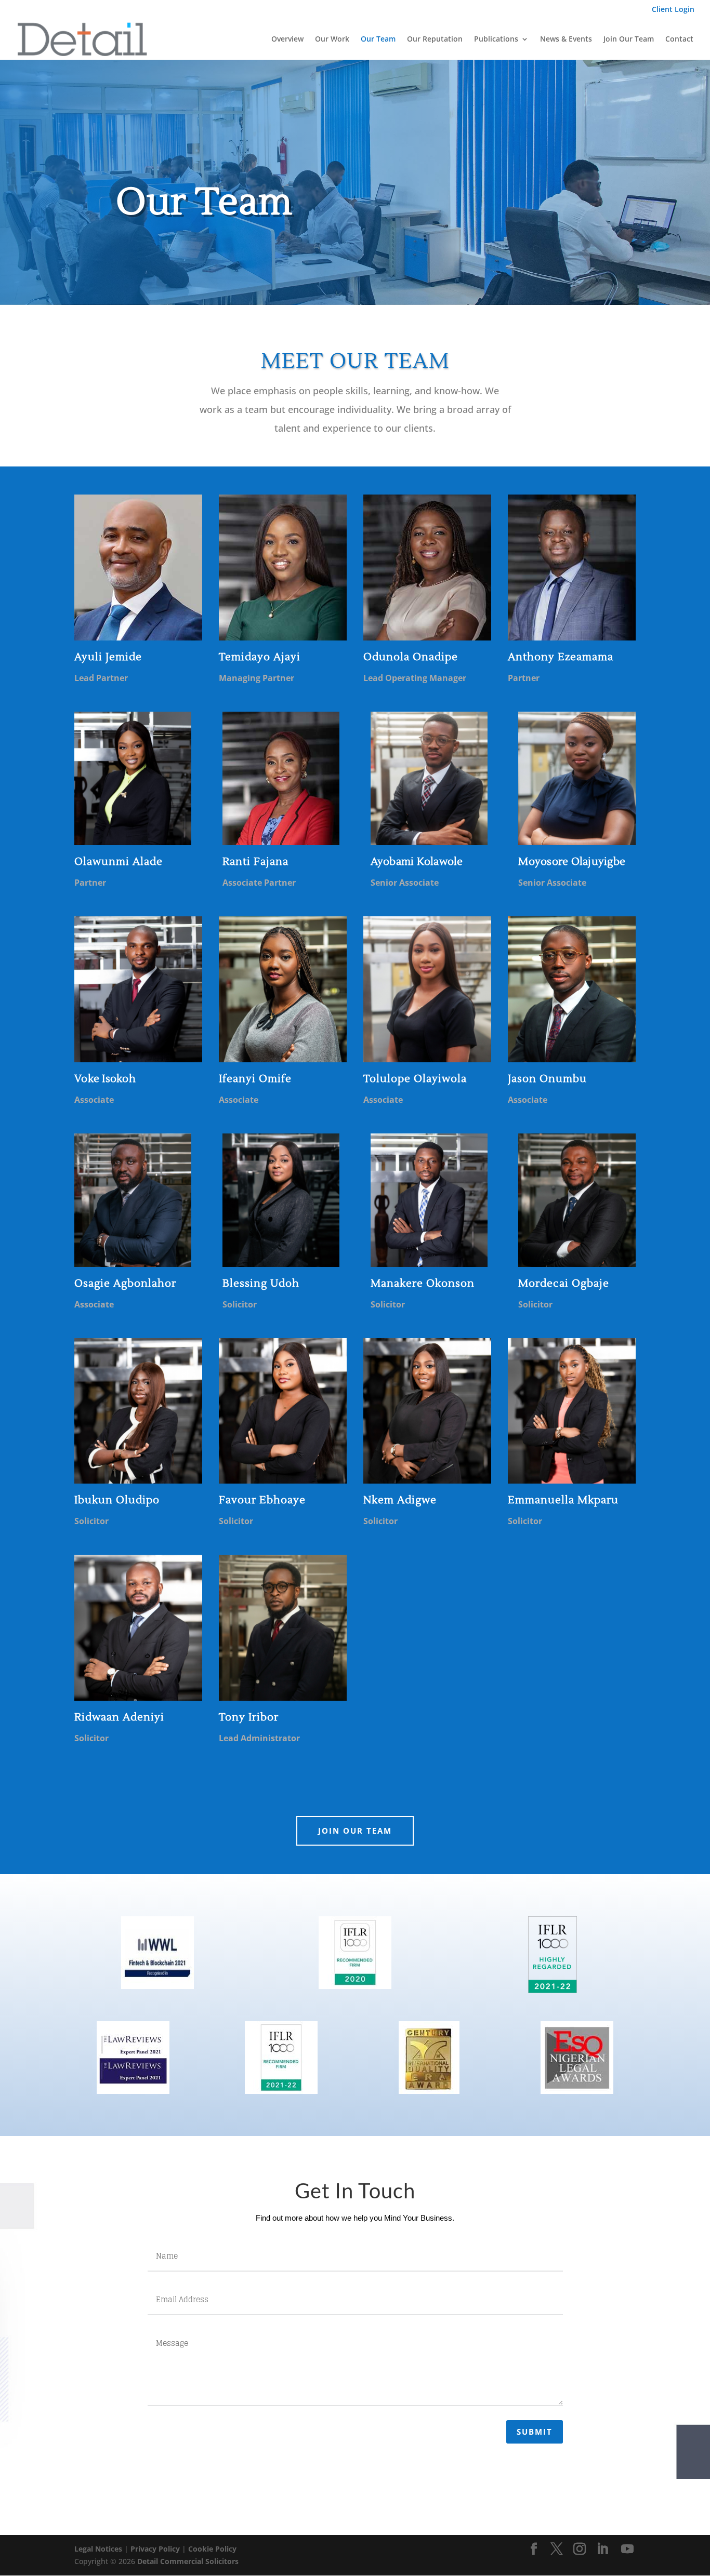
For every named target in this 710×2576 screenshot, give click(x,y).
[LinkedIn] (602, 2549)
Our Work (332, 39)
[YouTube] (627, 2549)
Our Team (378, 39)
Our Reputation (435, 39)
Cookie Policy (212, 2549)
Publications (496, 39)
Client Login (673, 10)
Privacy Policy (155, 2549)
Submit (535, 2432)
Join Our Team (629, 39)
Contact (679, 39)
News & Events (566, 39)
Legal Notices (98, 2549)
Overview (287, 39)
